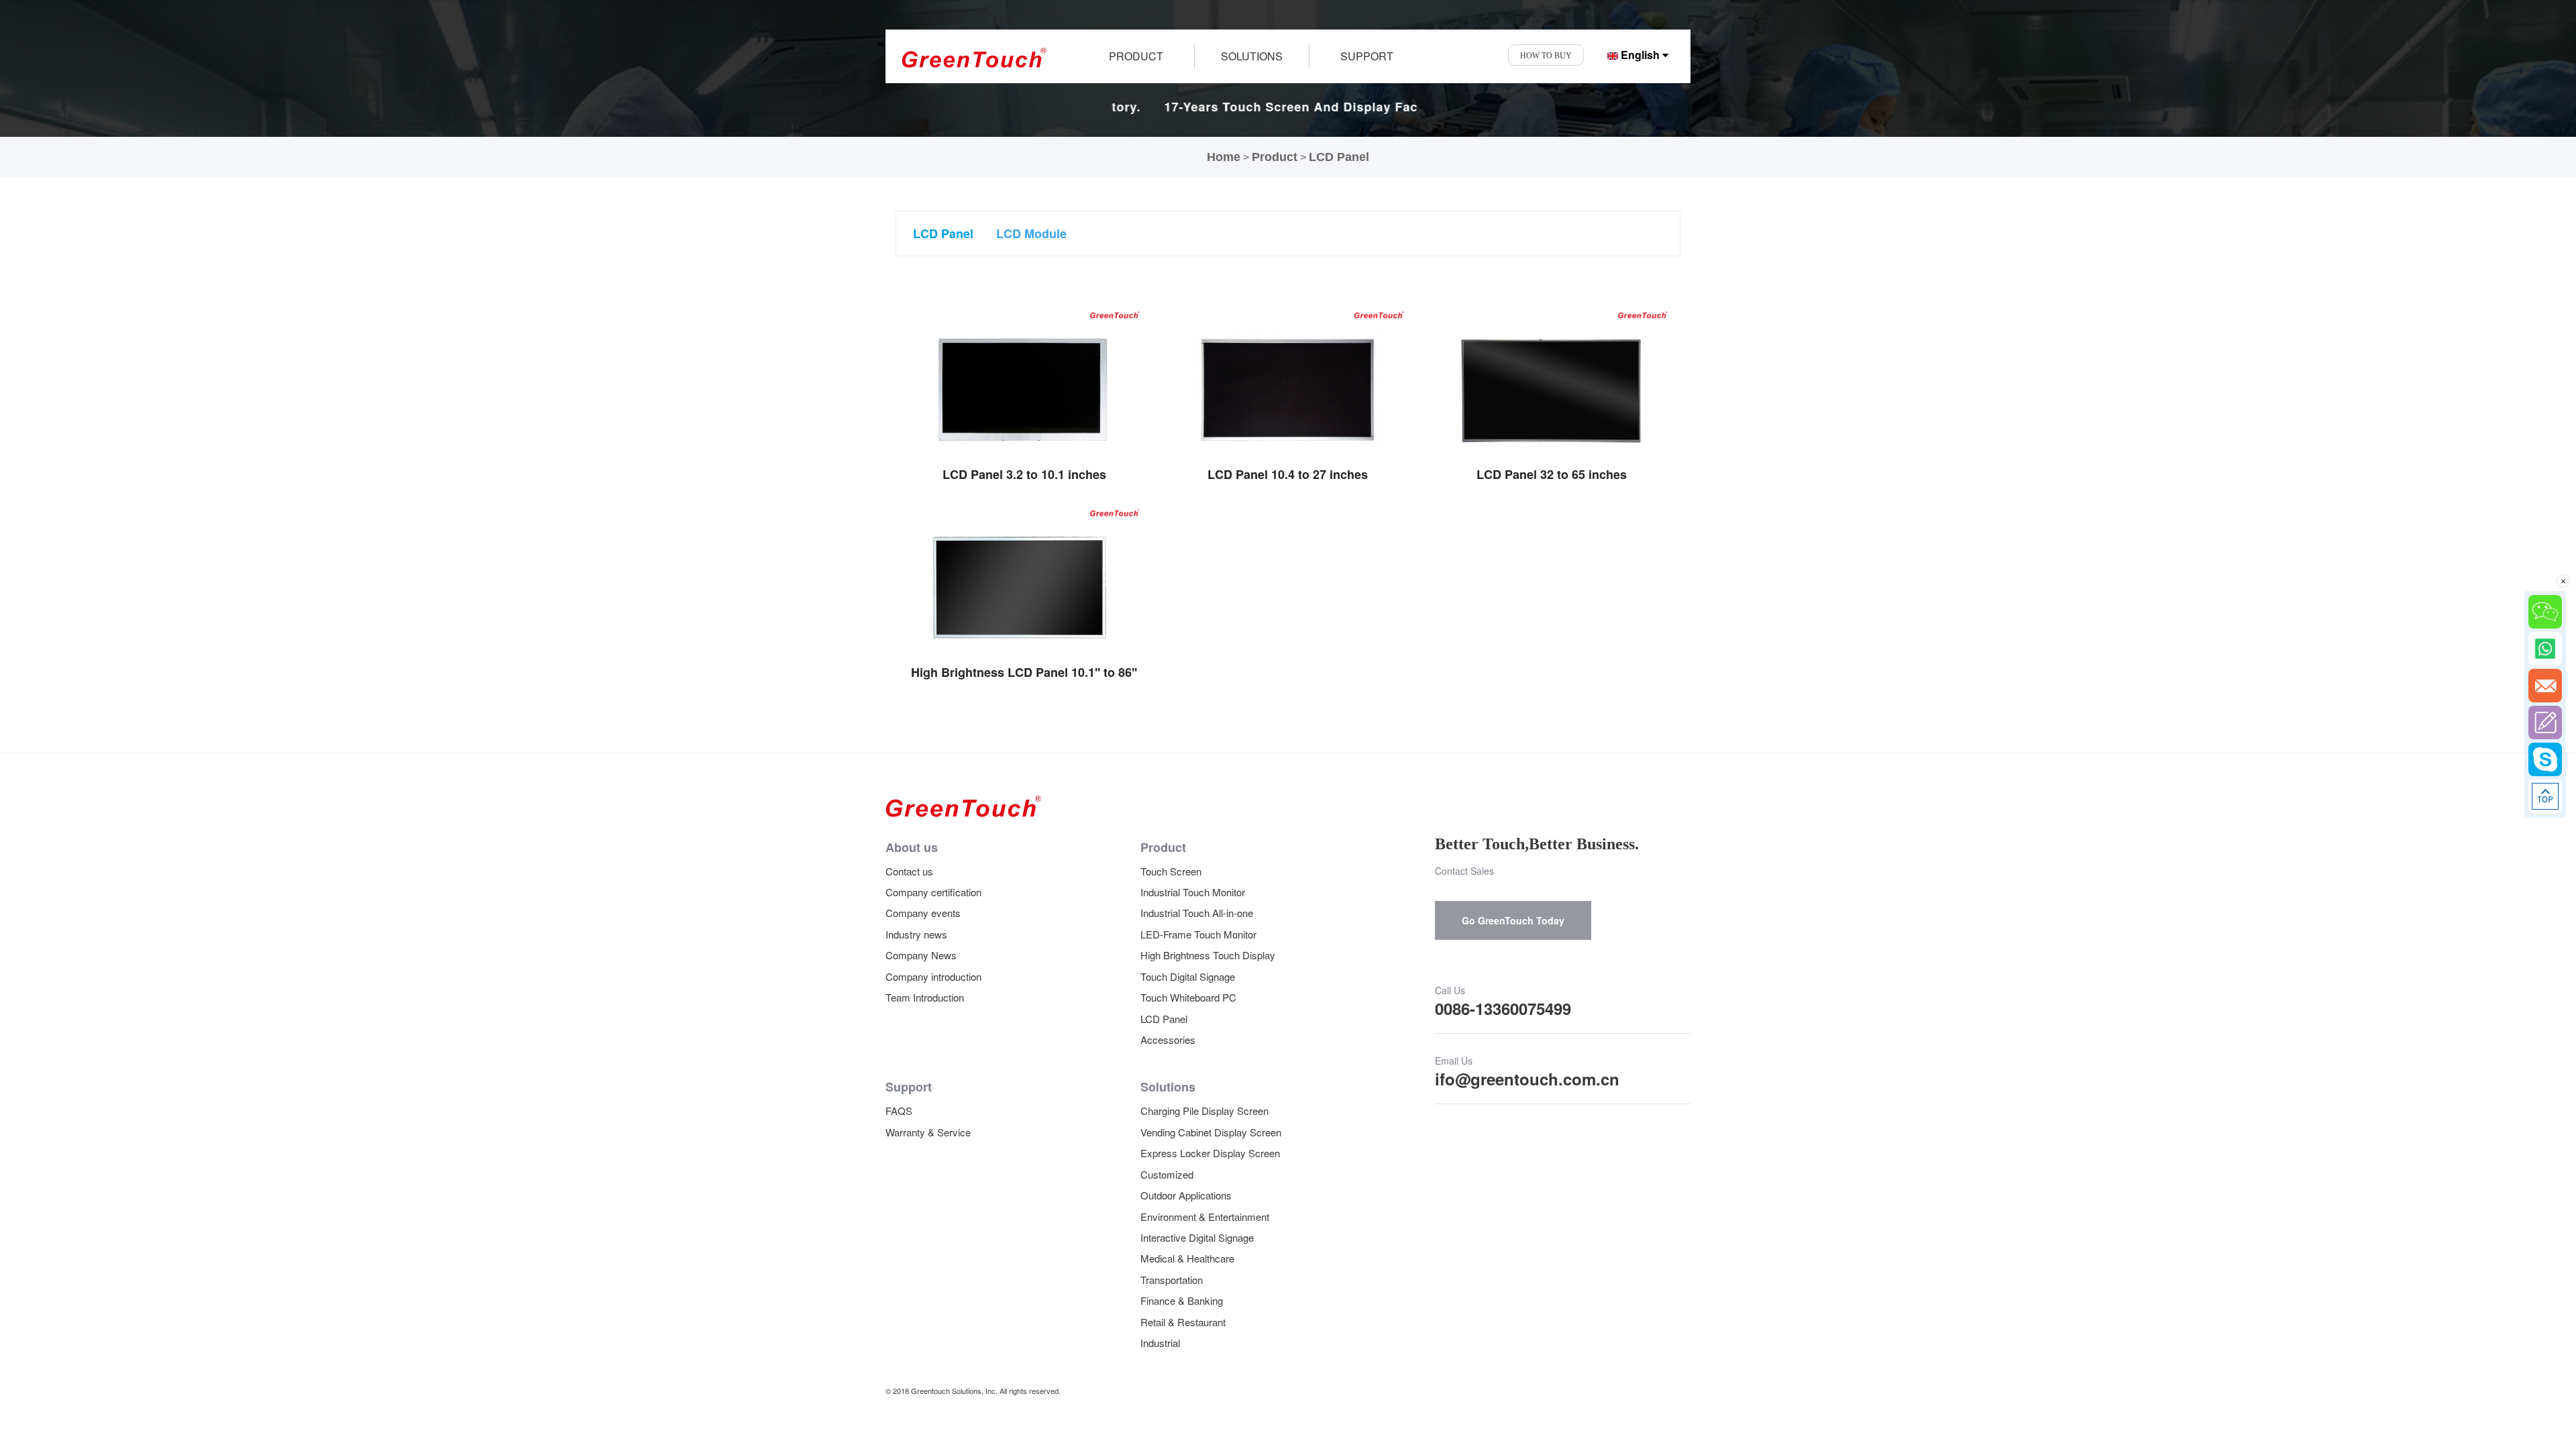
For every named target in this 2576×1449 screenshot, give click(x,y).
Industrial (1160, 1343)
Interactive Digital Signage (1197, 1237)
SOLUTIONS (1252, 56)
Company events (923, 913)
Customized (1167, 1174)
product (1136, 56)
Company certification (933, 892)
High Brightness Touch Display (1208, 955)
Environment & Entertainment (1205, 1217)
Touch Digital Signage (1188, 976)
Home (1224, 157)
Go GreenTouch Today (1513, 920)
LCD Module (1031, 233)
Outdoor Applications (1186, 1195)
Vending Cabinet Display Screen (1211, 1132)
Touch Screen (1171, 871)
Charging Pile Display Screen (1204, 1111)
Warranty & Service (928, 1132)
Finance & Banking (1182, 1300)
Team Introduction (925, 997)
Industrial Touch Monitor (1193, 892)
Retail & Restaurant (1183, 1322)
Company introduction (933, 976)
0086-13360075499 (1503, 1008)
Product (1275, 157)
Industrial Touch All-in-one (1197, 913)
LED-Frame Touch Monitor (1198, 934)
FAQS (899, 1111)
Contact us (909, 871)
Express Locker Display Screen (1210, 1153)
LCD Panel (1339, 157)
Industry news (916, 934)
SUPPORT (1367, 56)
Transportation (1172, 1280)
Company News (921, 955)
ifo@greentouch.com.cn (1527, 1079)
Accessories (1168, 1039)
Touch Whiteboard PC (1188, 997)
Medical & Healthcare (1187, 1258)
